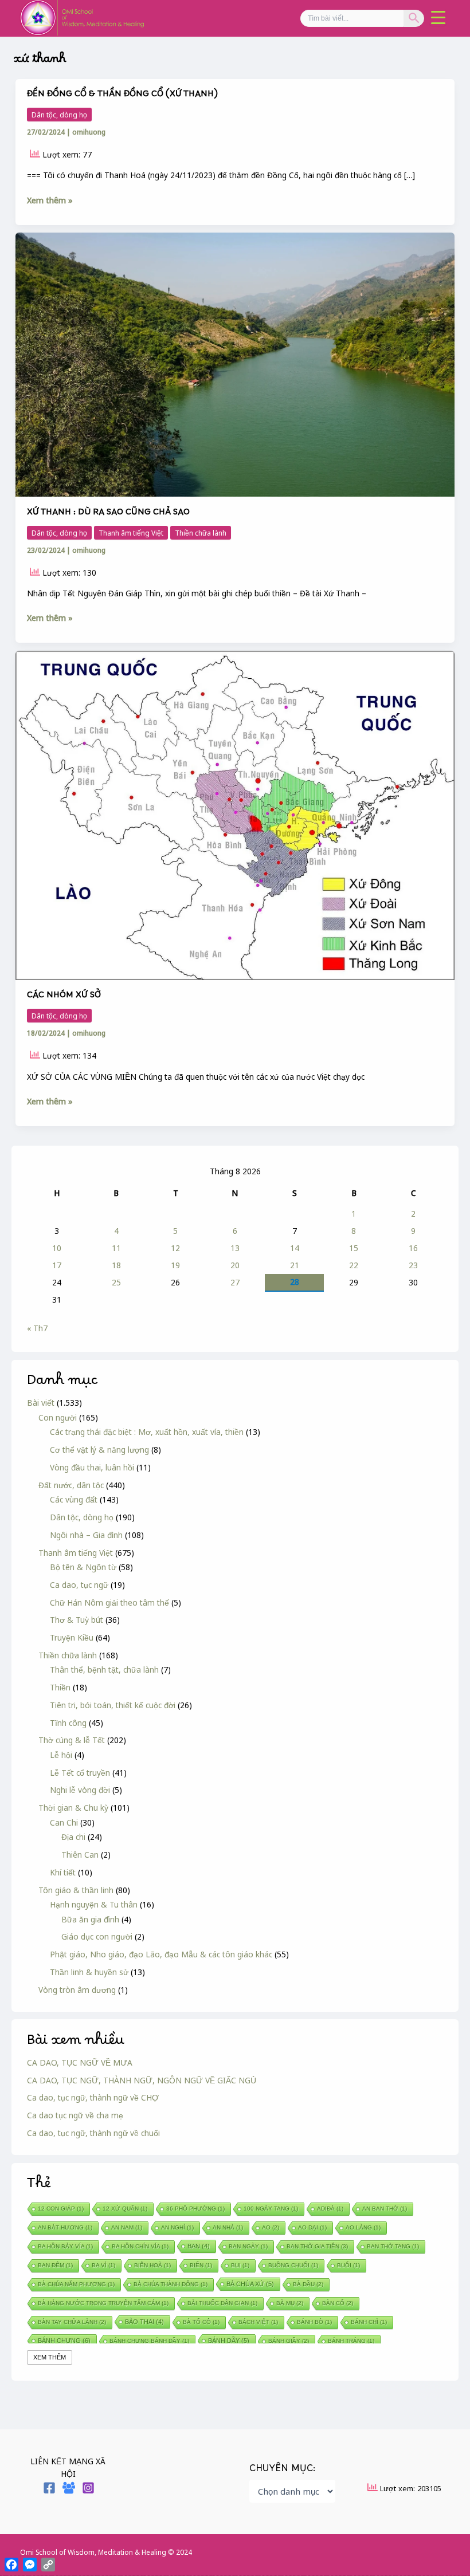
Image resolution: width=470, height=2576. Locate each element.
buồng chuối (293, 2265)
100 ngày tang (271, 2209)
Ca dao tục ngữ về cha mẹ (75, 2115)
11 (116, 1248)
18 (116, 1265)
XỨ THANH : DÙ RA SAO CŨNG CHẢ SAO (108, 515)
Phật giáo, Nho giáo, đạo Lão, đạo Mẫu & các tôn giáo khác (161, 1954)
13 (235, 1248)
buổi (348, 2265)
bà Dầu (308, 2284)
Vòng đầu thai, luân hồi (92, 1467)
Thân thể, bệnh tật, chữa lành (104, 1670)
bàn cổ (338, 2303)
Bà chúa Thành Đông (171, 2284)
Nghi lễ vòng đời (80, 1790)
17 (57, 1265)
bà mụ (290, 2303)
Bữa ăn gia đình (90, 1919)
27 (235, 1282)
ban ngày (248, 2246)
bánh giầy (289, 2341)
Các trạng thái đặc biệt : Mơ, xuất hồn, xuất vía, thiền (147, 1432)
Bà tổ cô (201, 2322)
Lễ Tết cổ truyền (80, 1773)
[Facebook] (49, 2488)
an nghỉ (177, 2227)
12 (175, 1248)
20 (235, 1265)
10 (57, 1248)
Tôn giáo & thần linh (76, 1890)
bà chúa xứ (250, 2284)
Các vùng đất (74, 1499)
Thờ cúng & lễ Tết (72, 1740)
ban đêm (55, 2265)
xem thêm (50, 2357)
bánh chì (369, 2322)
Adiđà (330, 2209)
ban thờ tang (393, 2246)
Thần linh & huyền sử (89, 1972)
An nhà (228, 2227)
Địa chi (73, 1837)
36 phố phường (195, 2209)
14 (295, 1248)
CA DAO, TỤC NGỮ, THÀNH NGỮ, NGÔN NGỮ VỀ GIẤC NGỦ (142, 2080)
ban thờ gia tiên (317, 2246)
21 (295, 1265)
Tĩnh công (68, 1723)
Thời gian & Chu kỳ (73, 1808)
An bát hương (65, 2227)
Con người (58, 1417)
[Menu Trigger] (438, 17)
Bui (240, 2265)
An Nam (127, 2227)
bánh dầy (229, 2341)
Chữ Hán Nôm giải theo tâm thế (109, 1602)
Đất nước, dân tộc (71, 1485)
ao (271, 2227)
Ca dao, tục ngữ (79, 1585)
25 (116, 1282)
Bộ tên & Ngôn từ (83, 1567)
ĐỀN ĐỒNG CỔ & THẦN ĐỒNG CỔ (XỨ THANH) (122, 97)
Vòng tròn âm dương (77, 1990)
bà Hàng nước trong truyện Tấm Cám (103, 2303)
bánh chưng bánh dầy (149, 2341)
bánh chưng (64, 2341)
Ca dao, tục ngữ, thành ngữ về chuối (93, 2133)
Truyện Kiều (72, 1637)
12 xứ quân (125, 2209)
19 (175, 1265)
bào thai (144, 2322)
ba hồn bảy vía (65, 2246)
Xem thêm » (50, 200)
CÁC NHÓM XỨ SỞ (64, 998)
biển (201, 2265)
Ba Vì (103, 2265)
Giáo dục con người (97, 1936)
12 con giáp (61, 2209)
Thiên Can (80, 1855)
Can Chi (64, 1822)
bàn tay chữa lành (72, 2322)
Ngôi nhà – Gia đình (86, 1535)
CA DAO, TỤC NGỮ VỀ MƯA (80, 2062)
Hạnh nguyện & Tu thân (94, 1904)
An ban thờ (385, 2209)
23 (413, 1265)
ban (199, 2246)
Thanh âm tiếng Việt (76, 1553)
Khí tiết (63, 1872)
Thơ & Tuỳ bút (77, 1620)
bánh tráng (351, 2341)
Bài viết (41, 1403)
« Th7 (37, 1328)
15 (354, 1248)
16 (413, 1248)
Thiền (60, 1687)
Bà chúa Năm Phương (76, 2284)
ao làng (363, 2227)
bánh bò (314, 2322)
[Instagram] (88, 2488)
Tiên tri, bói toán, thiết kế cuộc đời (113, 1705)
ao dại (312, 2227)
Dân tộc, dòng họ (82, 1517)
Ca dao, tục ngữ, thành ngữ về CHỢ (93, 2097)
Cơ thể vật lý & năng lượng (99, 1450)
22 (354, 1265)
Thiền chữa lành (68, 1655)
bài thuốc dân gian (222, 2303)
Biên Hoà (152, 2265)
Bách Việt (258, 2322)
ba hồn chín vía (140, 2246)
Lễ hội (61, 1755)
